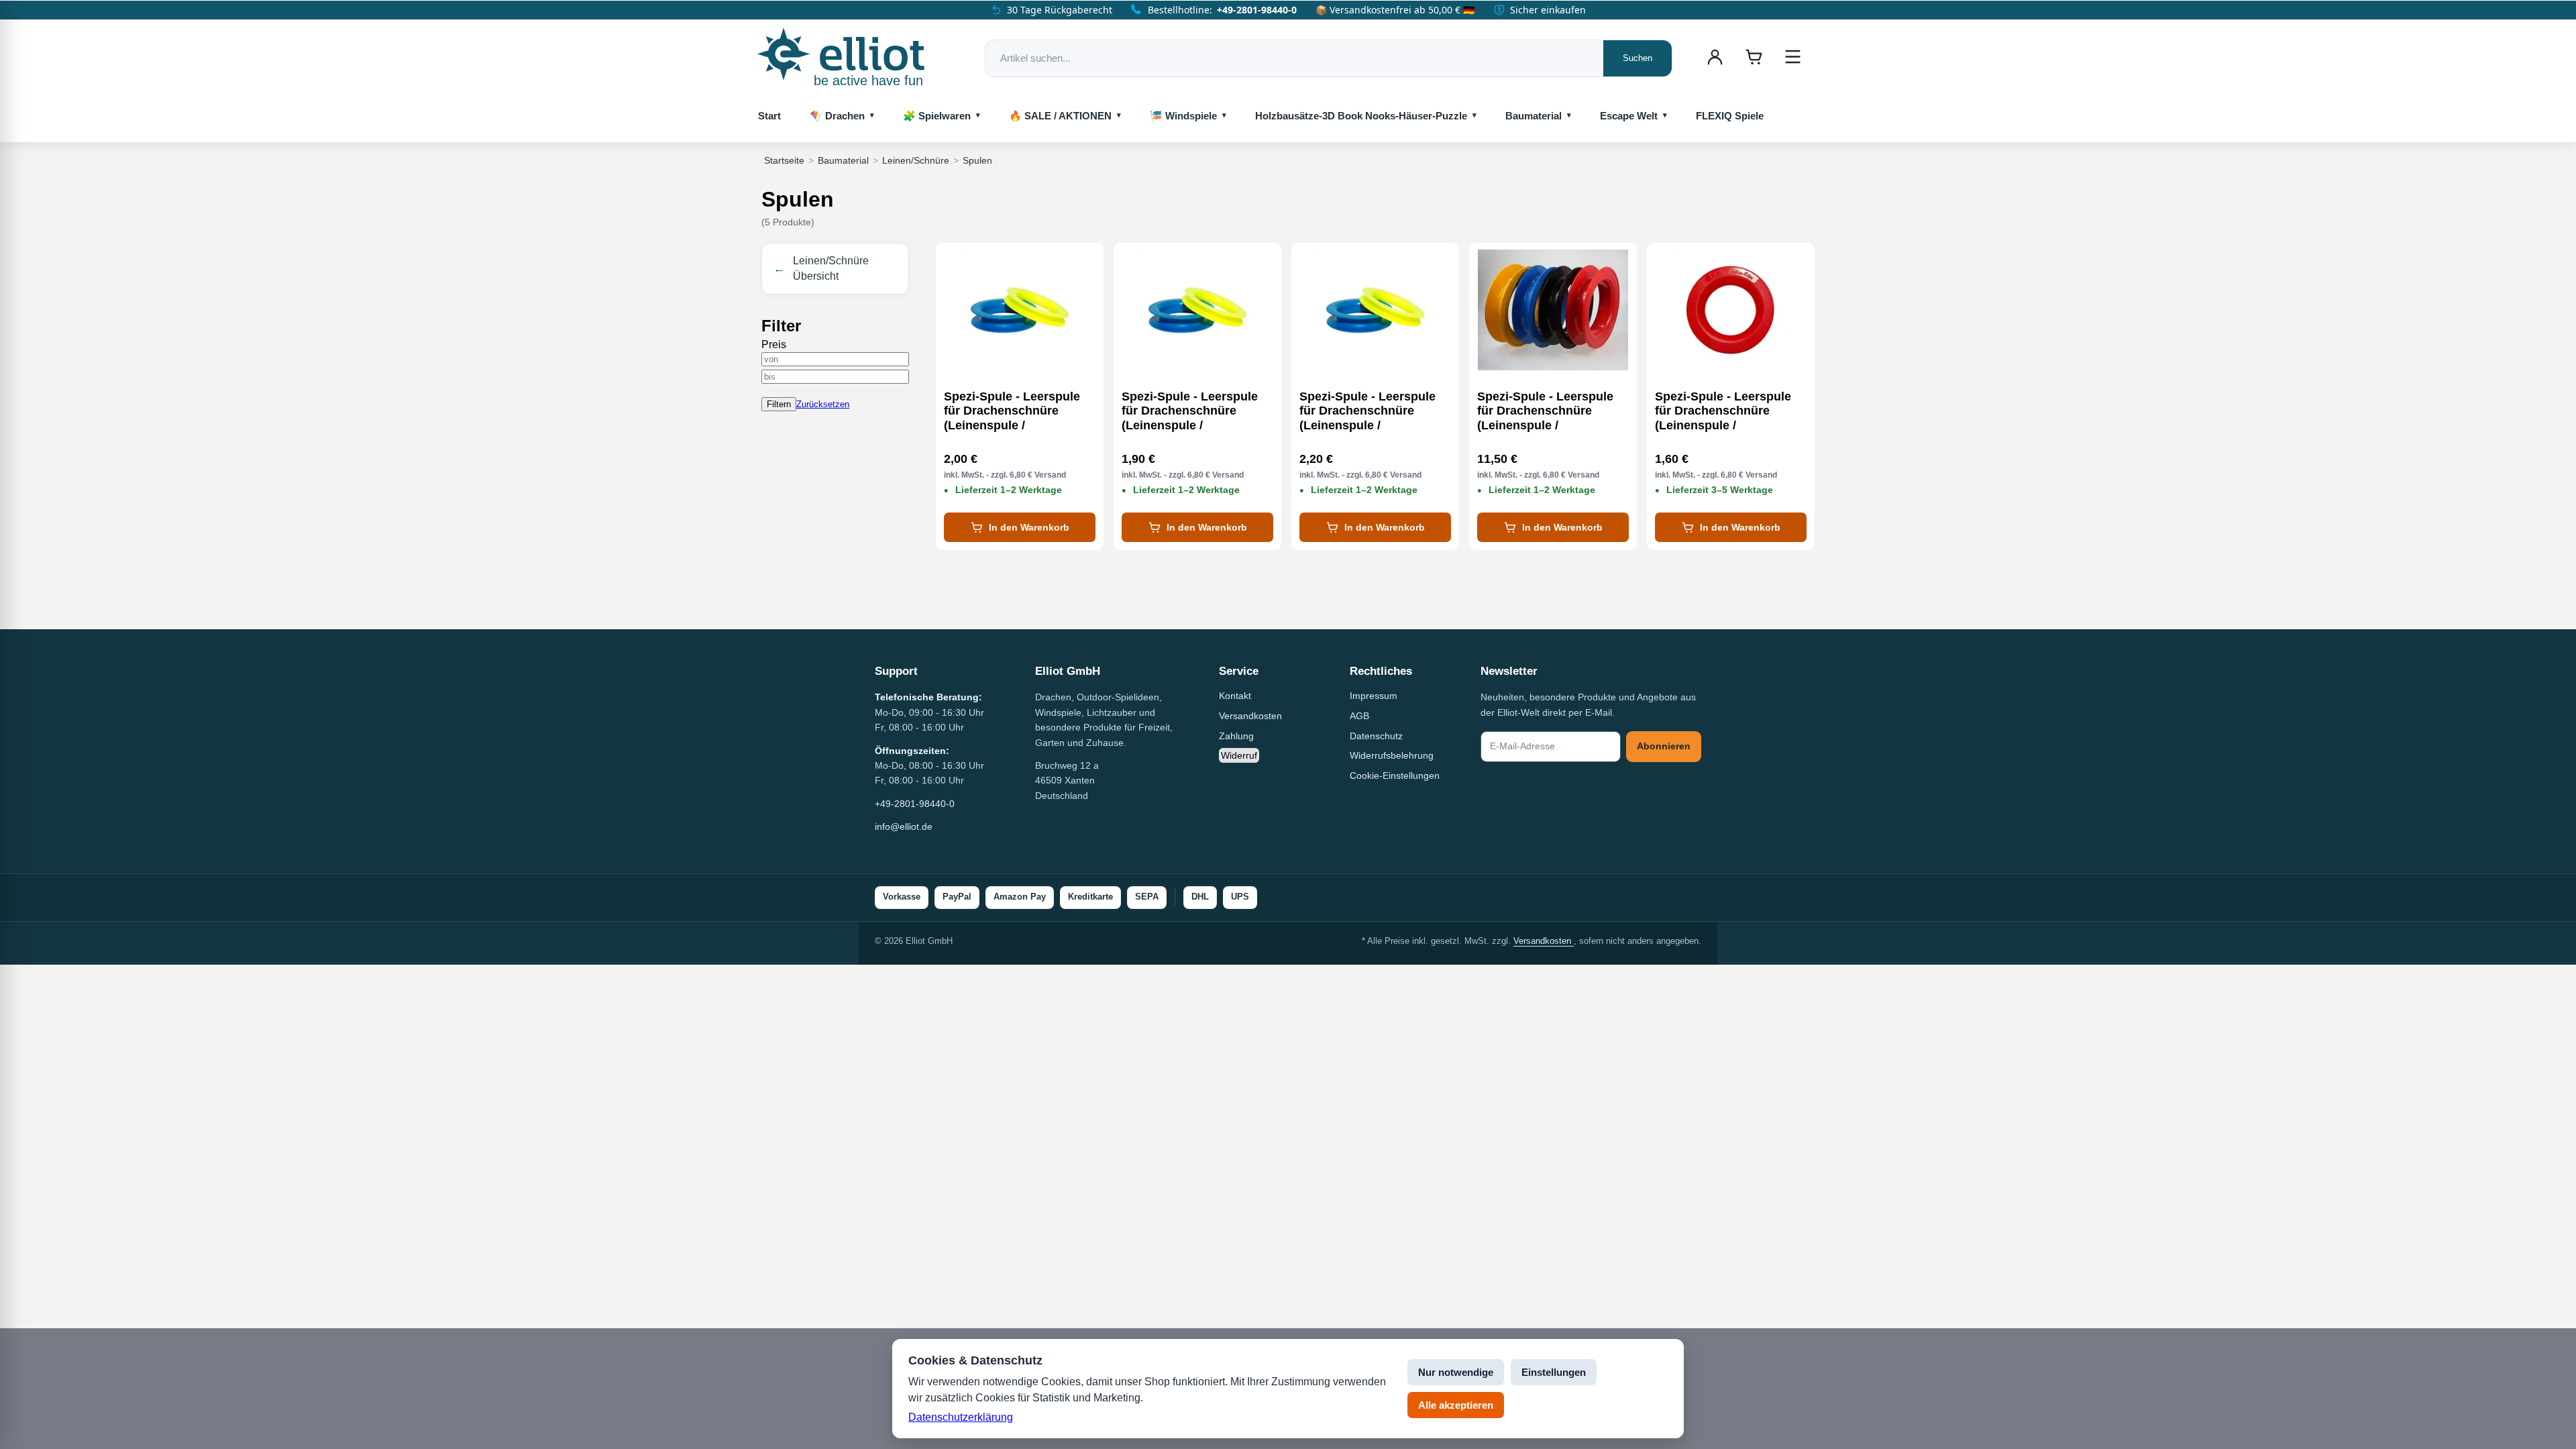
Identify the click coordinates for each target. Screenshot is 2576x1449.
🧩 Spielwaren (937, 116)
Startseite (784, 160)
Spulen (977, 160)
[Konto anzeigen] (1715, 57)
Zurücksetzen (823, 404)
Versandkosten (1250, 716)
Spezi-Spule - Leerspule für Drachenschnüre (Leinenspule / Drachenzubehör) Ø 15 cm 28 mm (1019, 411)
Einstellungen (1554, 1372)
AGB (1359, 716)
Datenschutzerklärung (961, 1417)
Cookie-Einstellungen (1395, 775)
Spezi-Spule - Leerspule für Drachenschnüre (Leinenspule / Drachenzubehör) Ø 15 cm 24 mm (1196, 411)
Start (769, 116)
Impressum (1374, 696)
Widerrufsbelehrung (1392, 755)
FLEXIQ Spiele (1730, 116)
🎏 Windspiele (1183, 116)
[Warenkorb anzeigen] (1754, 57)
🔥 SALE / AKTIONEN (1060, 116)
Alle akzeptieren (1456, 1405)
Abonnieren (1664, 746)
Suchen (1638, 58)
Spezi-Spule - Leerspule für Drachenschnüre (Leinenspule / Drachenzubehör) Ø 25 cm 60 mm (1552, 411)
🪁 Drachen (837, 116)
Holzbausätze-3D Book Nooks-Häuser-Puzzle (1361, 116)
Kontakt (1235, 696)
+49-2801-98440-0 (1257, 10)
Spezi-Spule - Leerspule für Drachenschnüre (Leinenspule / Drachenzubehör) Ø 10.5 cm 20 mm (1723, 411)
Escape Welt (1629, 116)
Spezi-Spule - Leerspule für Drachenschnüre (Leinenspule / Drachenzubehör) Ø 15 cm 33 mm (1374, 411)
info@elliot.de (904, 826)
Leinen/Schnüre (916, 160)
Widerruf (1239, 755)
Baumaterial (1534, 116)
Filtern (779, 404)
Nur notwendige (1456, 1372)
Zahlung (1236, 736)
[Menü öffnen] (1792, 57)
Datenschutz (1376, 736)
